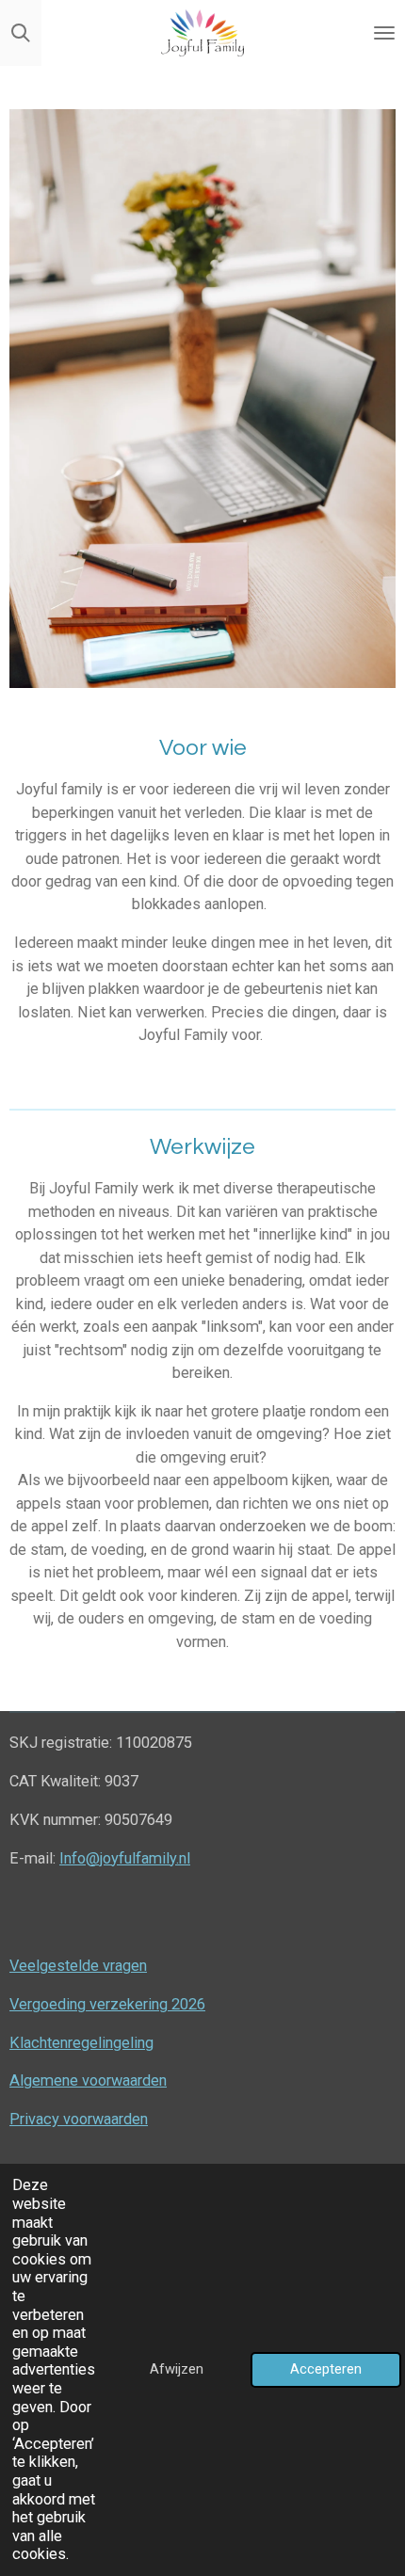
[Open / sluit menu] (384, 33)
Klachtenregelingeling (81, 2043)
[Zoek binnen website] (21, 33)
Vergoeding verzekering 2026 (107, 2004)
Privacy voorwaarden (79, 2119)
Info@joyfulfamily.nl (125, 1858)
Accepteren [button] (326, 2369)
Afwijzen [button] (177, 2369)
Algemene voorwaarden (88, 2080)
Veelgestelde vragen (78, 1966)
